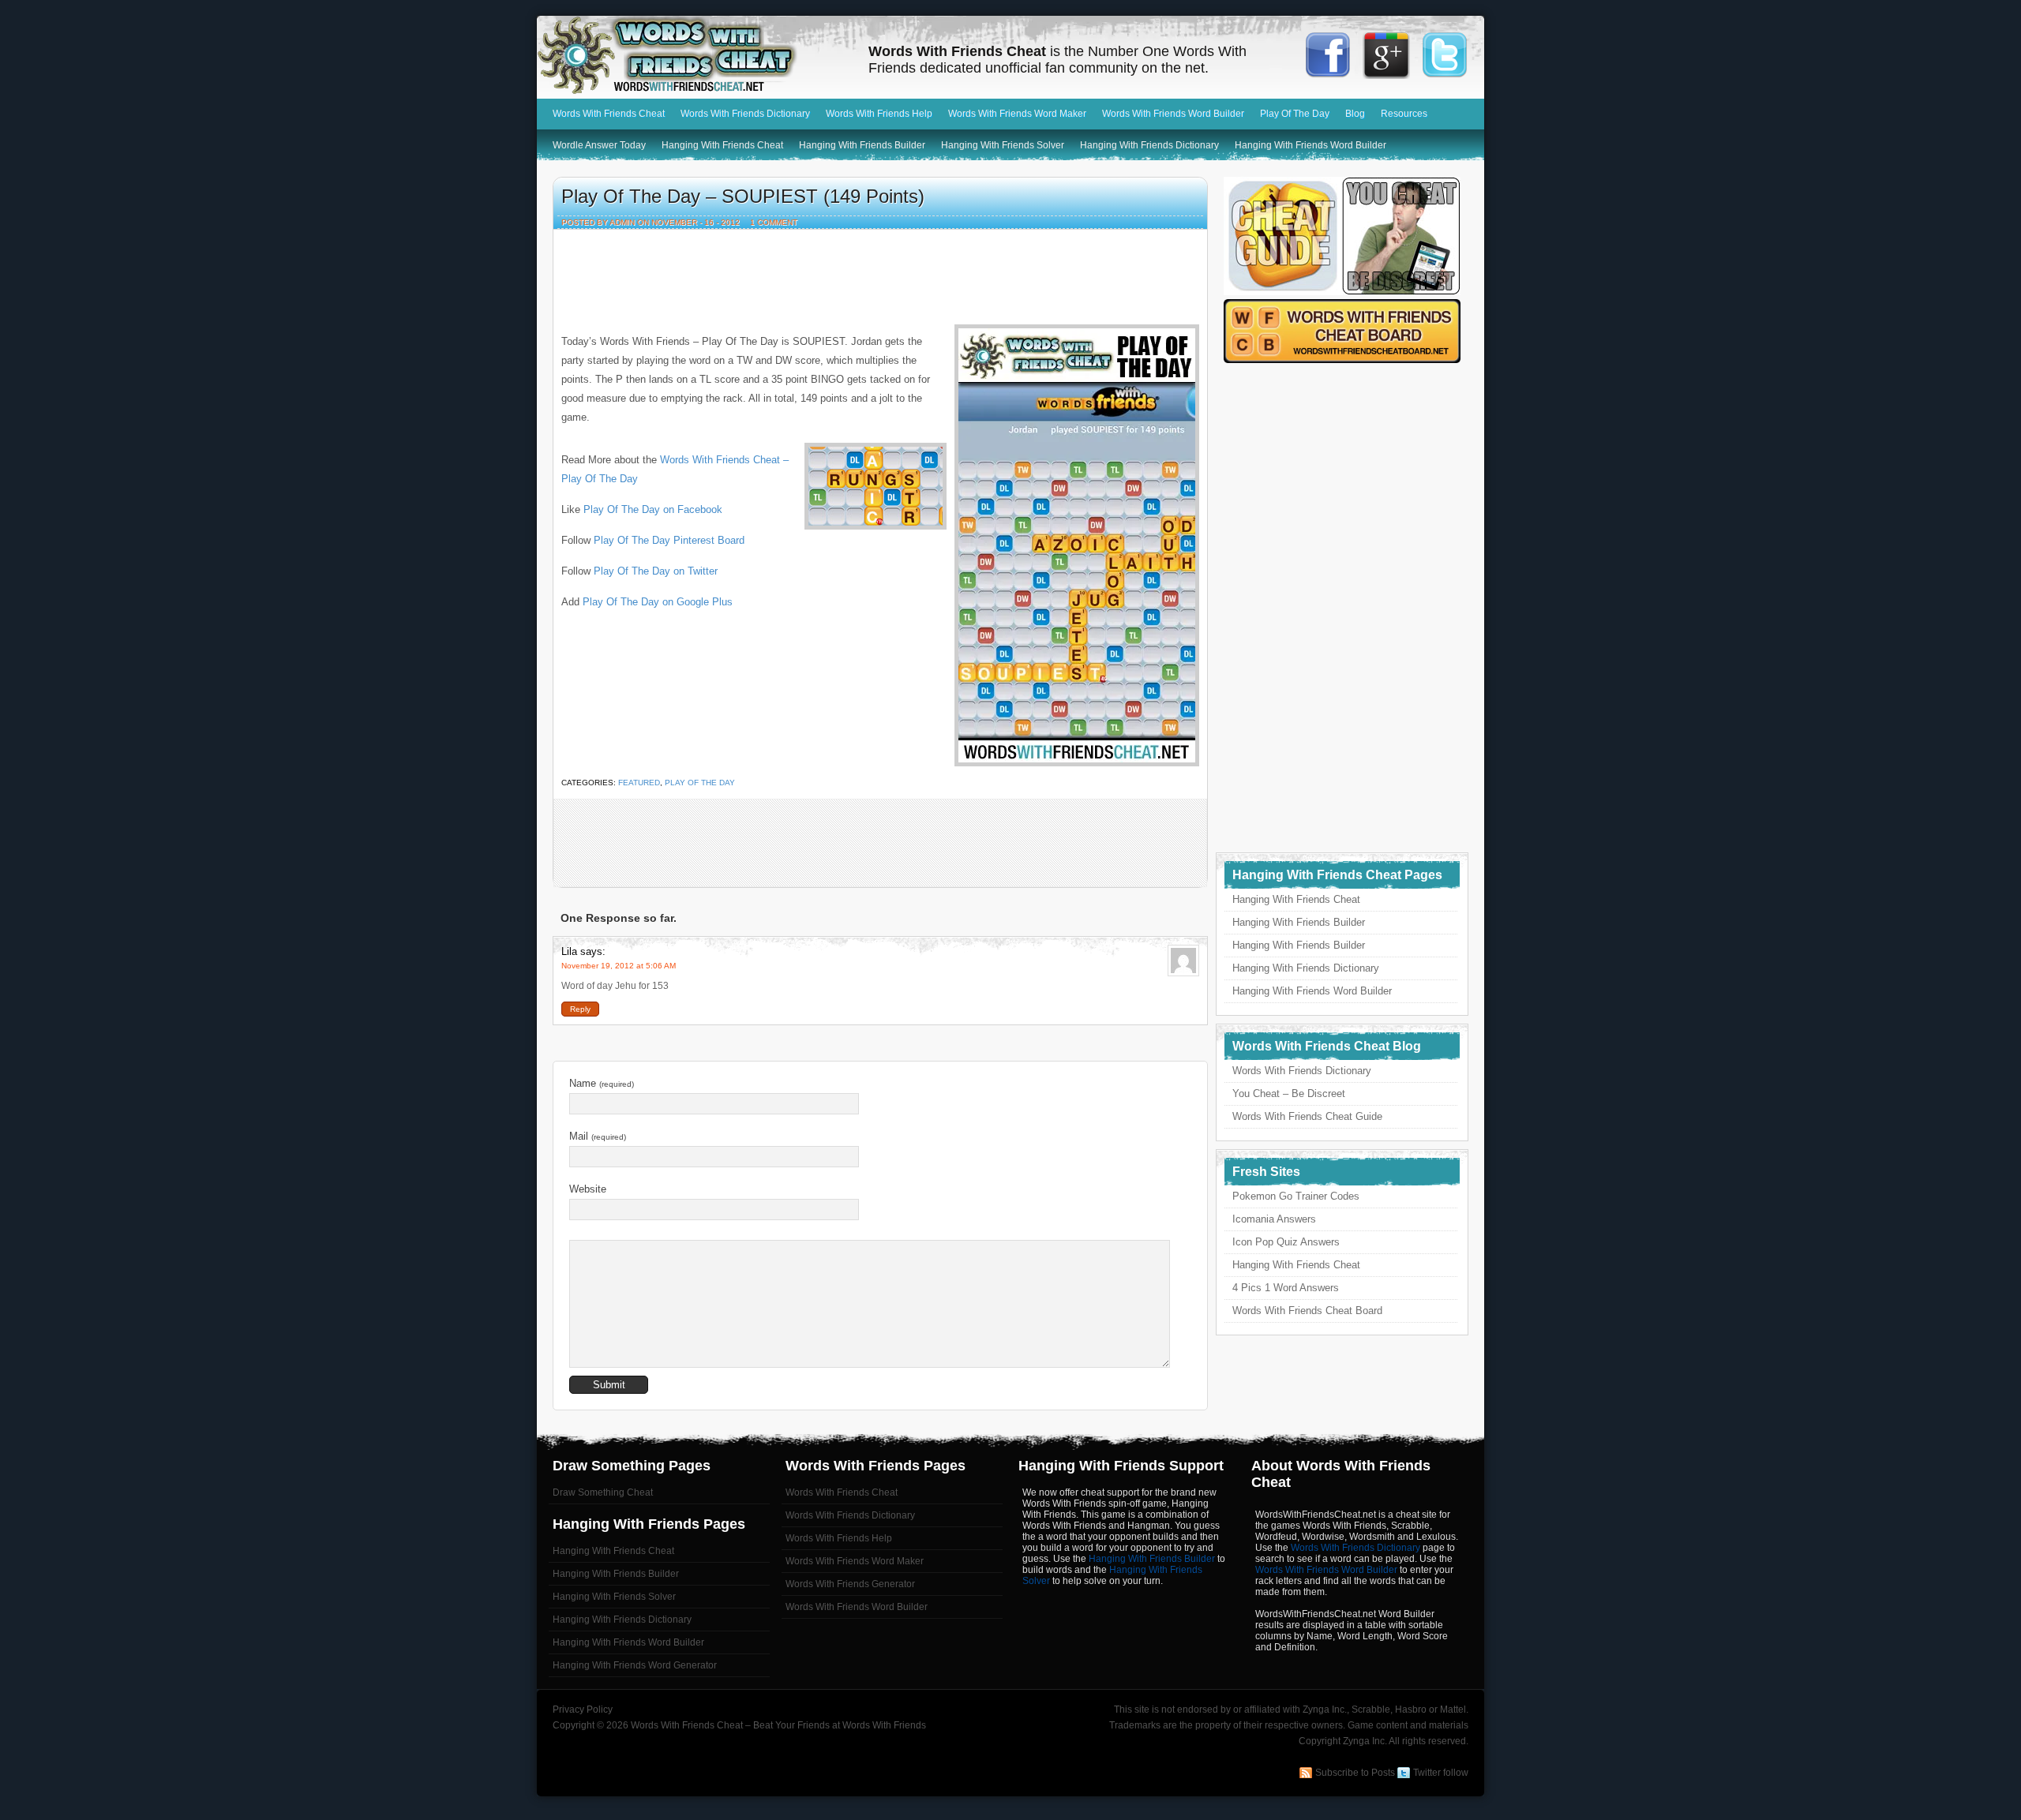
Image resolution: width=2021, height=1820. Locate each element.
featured (639, 783)
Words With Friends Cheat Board (1307, 1311)
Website (588, 1189)
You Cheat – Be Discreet (1289, 1093)
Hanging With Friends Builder (862, 145)
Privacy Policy (583, 1710)
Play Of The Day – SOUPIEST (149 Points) (743, 196)
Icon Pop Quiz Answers (1286, 1242)
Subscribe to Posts (1355, 1773)
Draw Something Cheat (603, 1492)
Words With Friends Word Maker (1017, 114)
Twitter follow (1441, 1773)
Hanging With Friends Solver (1003, 145)
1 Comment (774, 222)
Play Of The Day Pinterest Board (669, 540)
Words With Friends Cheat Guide (1307, 1116)
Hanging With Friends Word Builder (1310, 145)
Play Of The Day (1295, 114)
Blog (1355, 114)
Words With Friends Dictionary (745, 114)
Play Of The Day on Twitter (656, 571)
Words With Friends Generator (850, 1584)
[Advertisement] (880, 273)
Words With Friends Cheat (695, 55)
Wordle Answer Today (599, 145)
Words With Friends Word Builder (1173, 114)
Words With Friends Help (879, 114)
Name (602, 1083)
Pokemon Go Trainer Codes (1296, 1196)
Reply (580, 1009)
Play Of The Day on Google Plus (658, 602)
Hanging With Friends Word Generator (635, 1665)
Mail (598, 1136)
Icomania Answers (1274, 1219)
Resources (1404, 114)
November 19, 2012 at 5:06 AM (619, 966)
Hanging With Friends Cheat (722, 145)
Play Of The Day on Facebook (653, 509)
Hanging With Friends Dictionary (1149, 145)
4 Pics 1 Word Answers (1286, 1288)
